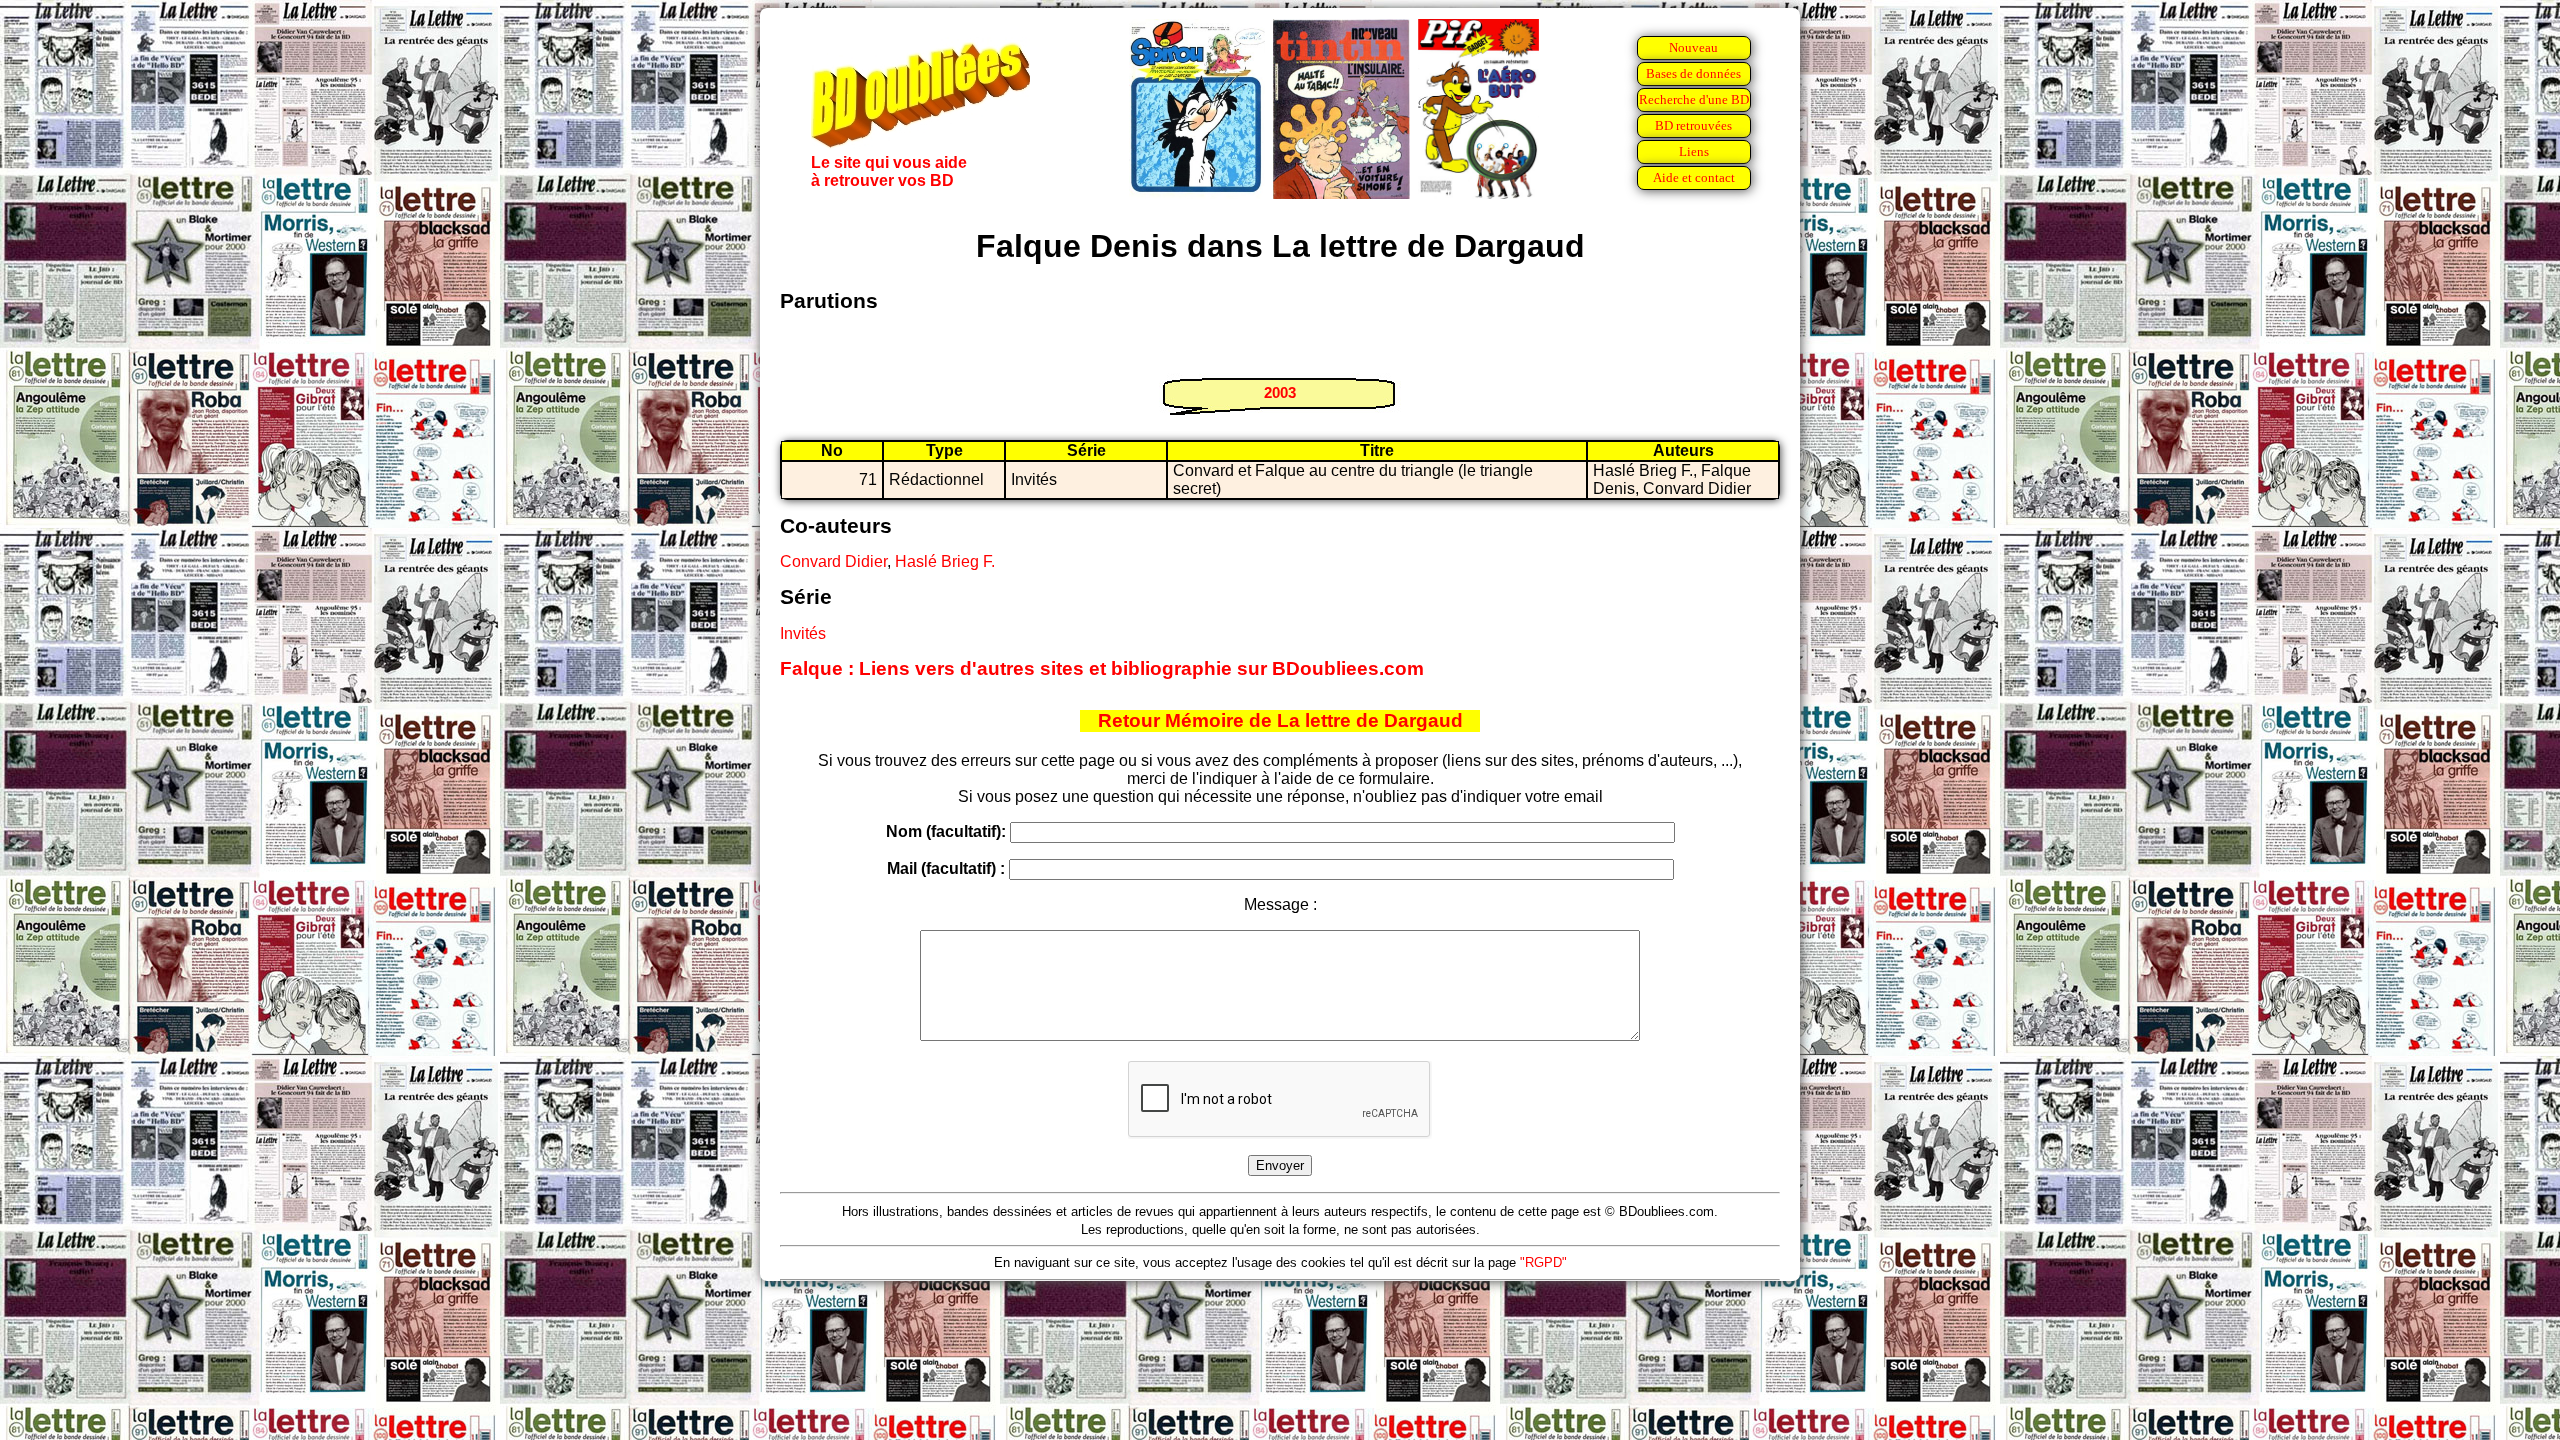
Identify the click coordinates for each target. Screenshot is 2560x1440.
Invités (803, 633)
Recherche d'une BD (1694, 99)
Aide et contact (1694, 177)
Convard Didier (833, 561)
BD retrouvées (1693, 125)
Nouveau (1693, 47)
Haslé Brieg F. (945, 561)
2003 (1280, 392)
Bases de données (1693, 73)
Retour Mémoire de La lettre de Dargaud (1280, 720)
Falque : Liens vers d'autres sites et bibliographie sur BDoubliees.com (1102, 668)
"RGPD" (1543, 1262)
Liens (1694, 151)
